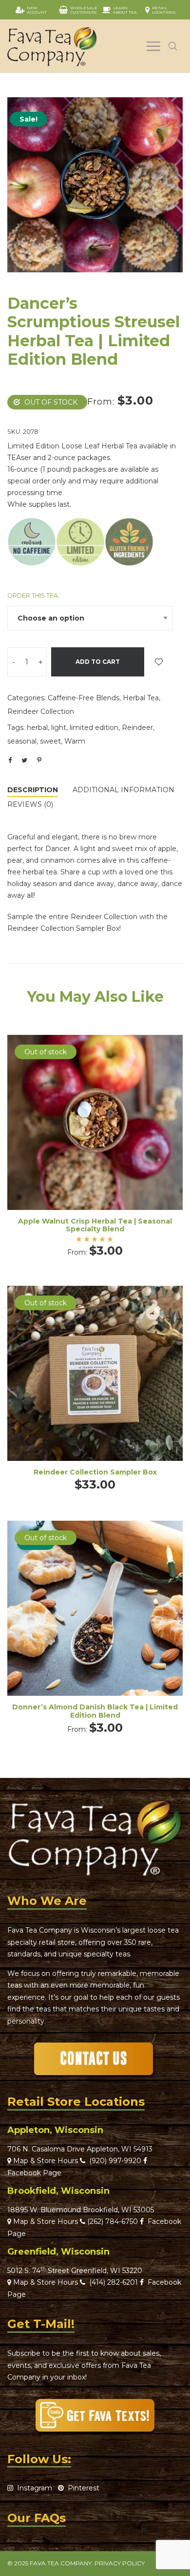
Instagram (33, 2488)
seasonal (22, 741)
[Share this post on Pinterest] (39, 760)
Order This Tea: (33, 595)
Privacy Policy (120, 2563)
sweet (50, 741)
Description (33, 790)
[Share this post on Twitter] (24, 760)
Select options (95, 1135)
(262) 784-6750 (113, 2221)
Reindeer (137, 728)
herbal (37, 728)
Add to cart (98, 662)
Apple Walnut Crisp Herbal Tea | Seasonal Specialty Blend (95, 1225)
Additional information (123, 790)
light (59, 728)
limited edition (94, 728)
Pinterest (82, 2488)
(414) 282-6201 (114, 2282)
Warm (75, 741)
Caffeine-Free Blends (84, 698)
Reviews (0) (30, 804)
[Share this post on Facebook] (10, 761)
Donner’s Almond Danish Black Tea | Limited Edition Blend (95, 1711)
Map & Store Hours (45, 2161)
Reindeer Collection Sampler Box (63, 928)
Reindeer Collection (41, 711)
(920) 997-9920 (113, 2161)
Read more (95, 1387)
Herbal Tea (141, 698)
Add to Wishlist (159, 662)
